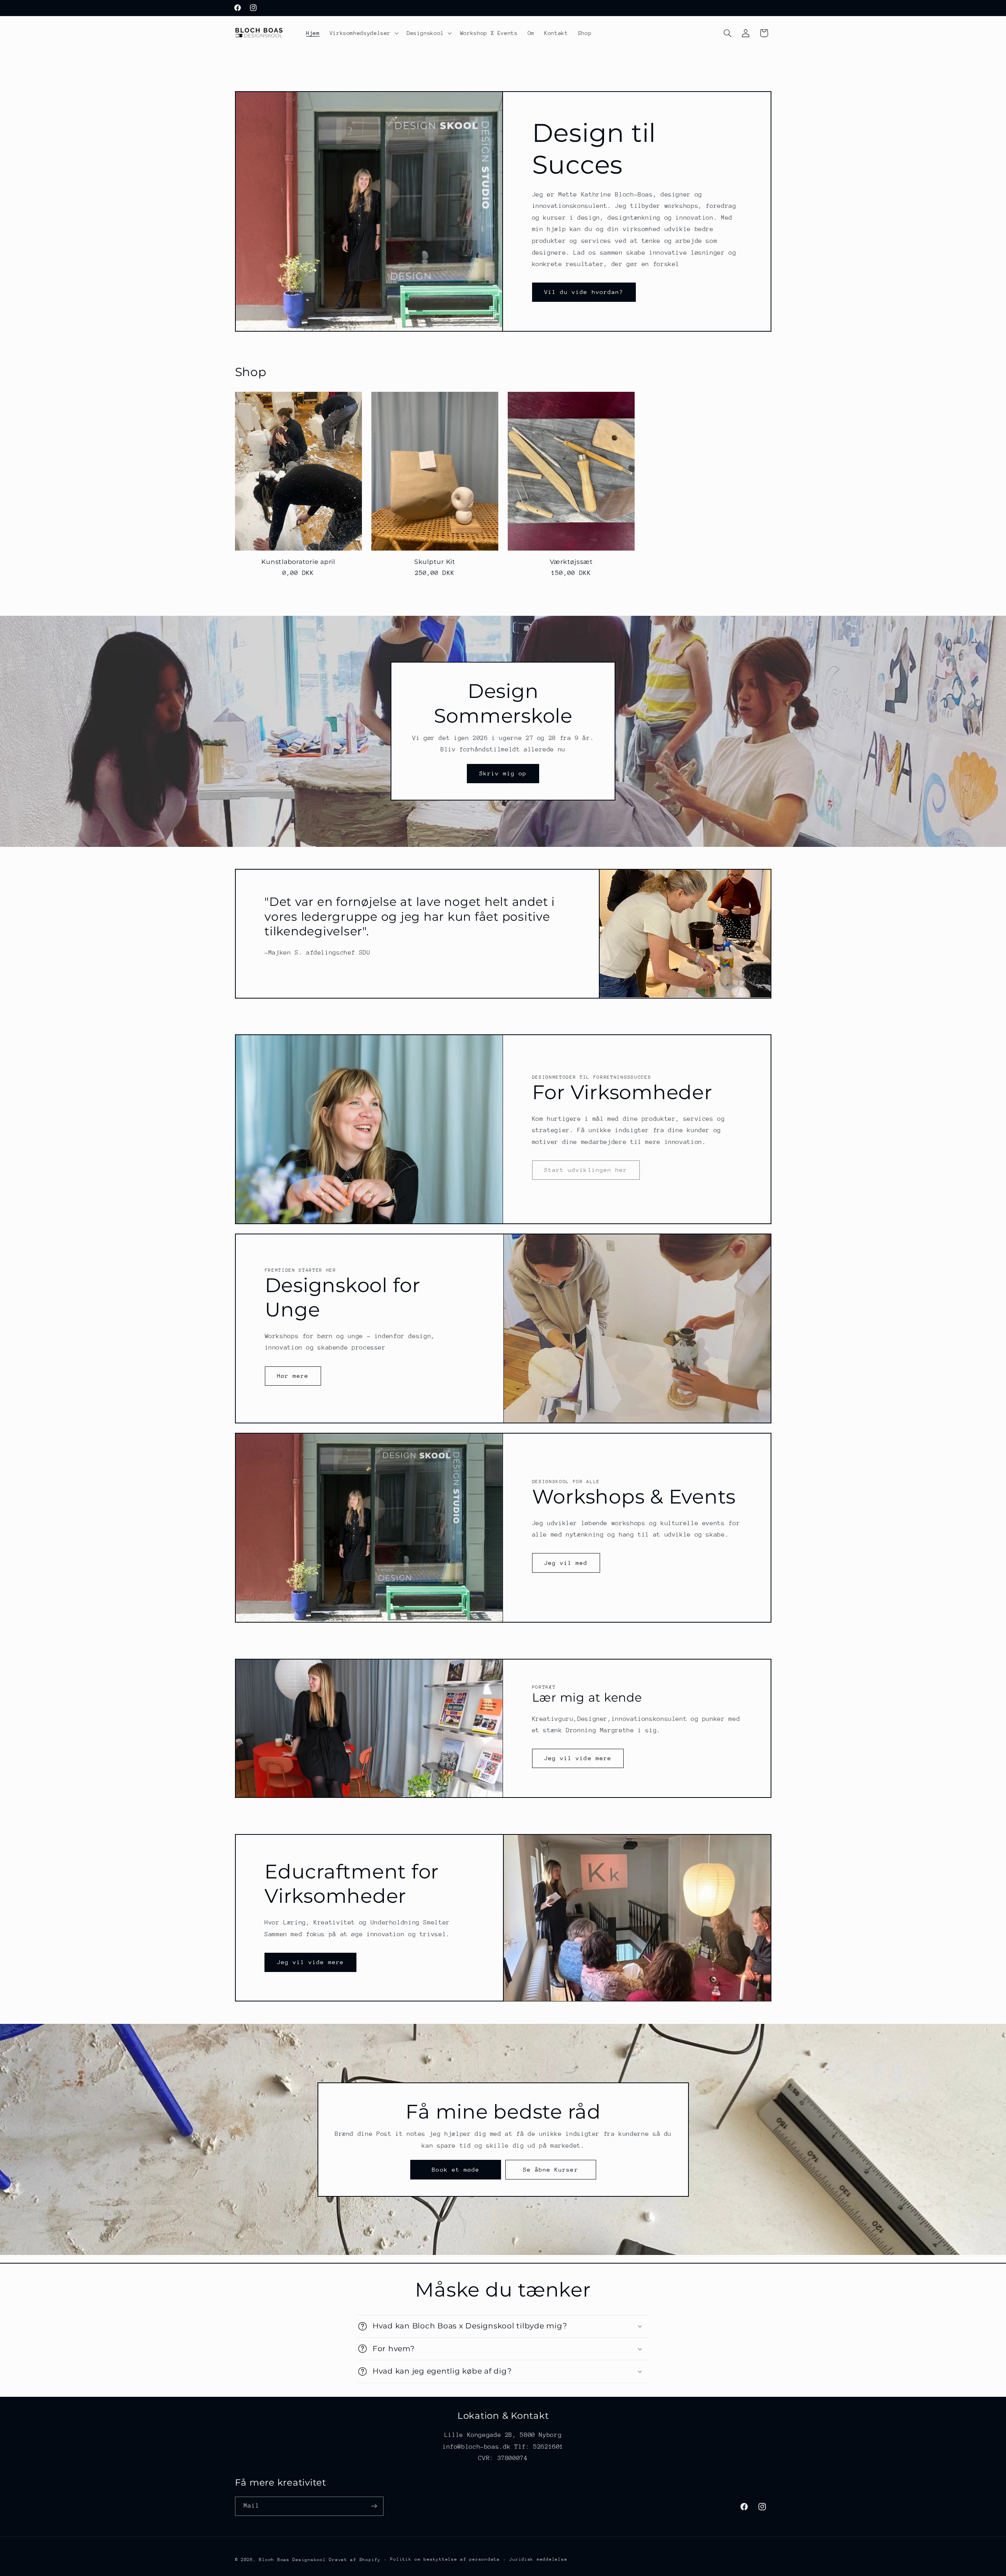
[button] (363, 33)
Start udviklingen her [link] (586, 1170)
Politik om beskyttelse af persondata (445, 2559)
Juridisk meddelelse (538, 2559)
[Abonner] (374, 2506)
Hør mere (293, 1376)
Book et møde (456, 2169)
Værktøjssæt (571, 562)
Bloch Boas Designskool (292, 2559)
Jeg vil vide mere (578, 1758)
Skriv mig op (503, 773)
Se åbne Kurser (550, 2169)
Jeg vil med (566, 1563)
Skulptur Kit (435, 562)
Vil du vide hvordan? (584, 292)
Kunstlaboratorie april (298, 562)
